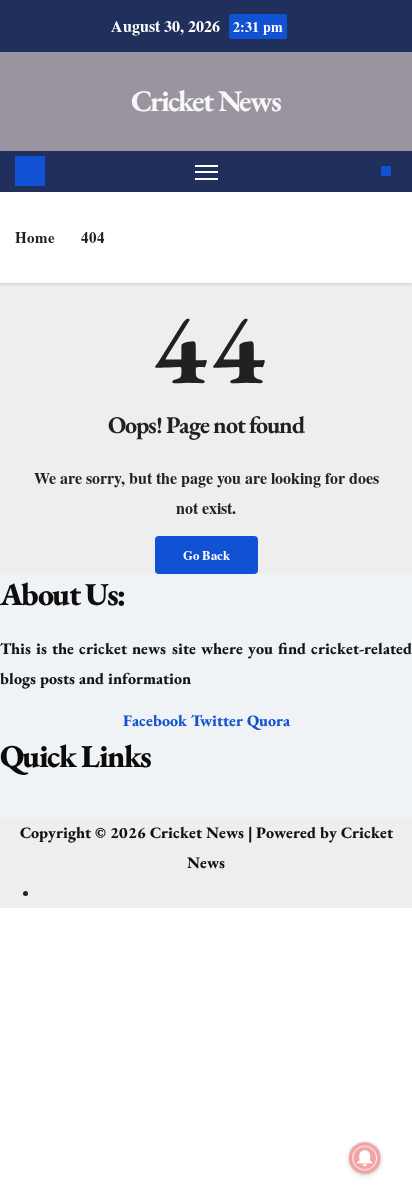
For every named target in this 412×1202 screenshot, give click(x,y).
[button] (205, 807)
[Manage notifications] (365, 1158)
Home (35, 237)
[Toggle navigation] (207, 172)
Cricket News (206, 100)
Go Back (206, 555)
